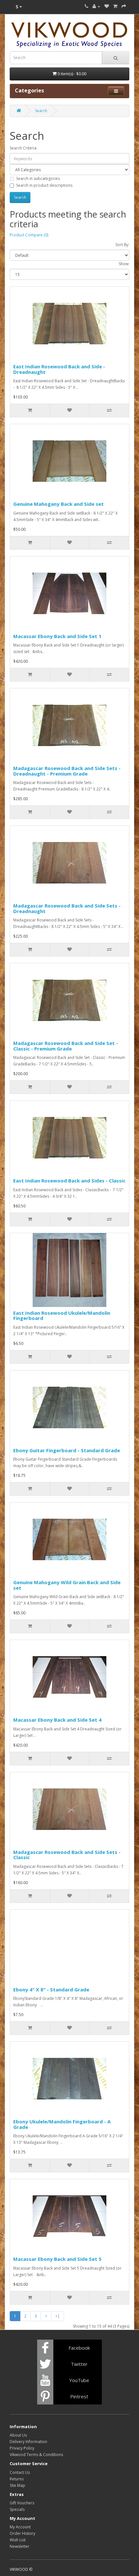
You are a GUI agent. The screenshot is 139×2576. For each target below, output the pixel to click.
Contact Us (20, 2472)
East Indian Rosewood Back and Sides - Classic (69, 1181)
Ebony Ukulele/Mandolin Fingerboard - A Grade (62, 2124)
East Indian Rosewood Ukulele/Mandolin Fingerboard (62, 1316)
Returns (17, 2479)
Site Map (17, 2485)
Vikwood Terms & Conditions (36, 2455)
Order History (22, 2533)
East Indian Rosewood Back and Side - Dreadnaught (59, 369)
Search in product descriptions (44, 185)
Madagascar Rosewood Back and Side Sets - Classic (67, 1855)
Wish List (18, 2540)
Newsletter (20, 2546)
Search (41, 111)
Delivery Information (28, 2442)
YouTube (79, 2380)
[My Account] (96, 6)
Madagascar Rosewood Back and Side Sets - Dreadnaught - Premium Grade (67, 771)
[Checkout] (124, 6)
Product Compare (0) (29, 235)
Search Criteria (23, 148)
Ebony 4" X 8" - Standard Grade (51, 1989)
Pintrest (79, 2396)
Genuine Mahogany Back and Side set (59, 504)
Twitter (79, 2364)
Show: (124, 264)
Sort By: (122, 245)
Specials (17, 2509)
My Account (20, 2527)
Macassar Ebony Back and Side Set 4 (57, 1720)
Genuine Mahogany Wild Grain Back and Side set (67, 1585)
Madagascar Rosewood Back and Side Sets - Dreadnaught (67, 908)
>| (58, 2316)
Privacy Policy (22, 2448)
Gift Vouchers (22, 2503)
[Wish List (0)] (107, 6)
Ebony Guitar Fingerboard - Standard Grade (67, 1450)
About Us (18, 2435)
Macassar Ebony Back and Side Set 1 (57, 636)
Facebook (79, 2348)
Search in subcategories (38, 178)
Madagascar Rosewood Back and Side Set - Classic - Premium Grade (66, 1046)
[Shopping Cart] (115, 6)
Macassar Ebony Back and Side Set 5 (57, 2259)
